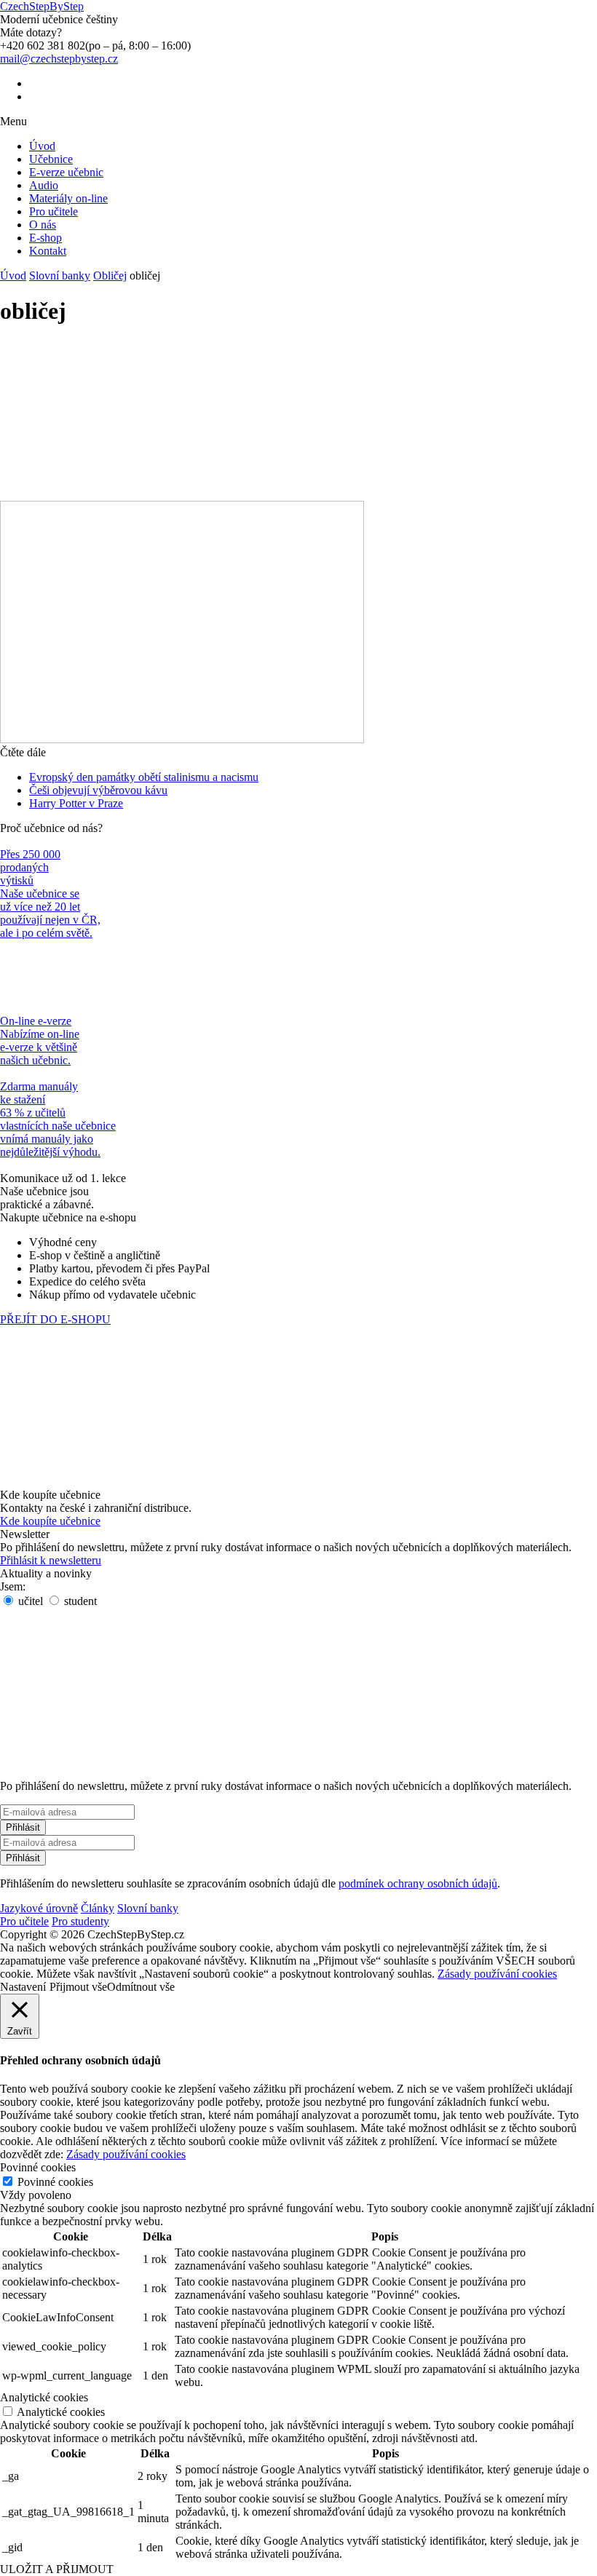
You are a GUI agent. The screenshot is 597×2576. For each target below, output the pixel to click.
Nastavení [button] (23, 1987)
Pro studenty (80, 1921)
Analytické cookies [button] (44, 2397)
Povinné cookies (55, 2182)
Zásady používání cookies (497, 1974)
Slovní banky (60, 276)
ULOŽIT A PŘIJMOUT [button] (57, 2569)
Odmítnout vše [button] (141, 1987)
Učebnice (51, 159)
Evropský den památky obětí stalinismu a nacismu (144, 777)
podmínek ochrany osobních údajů (418, 1883)
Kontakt (48, 251)
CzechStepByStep (42, 6)
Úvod (42, 146)
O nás (43, 225)
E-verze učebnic (66, 172)
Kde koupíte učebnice (50, 1521)
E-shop (46, 238)
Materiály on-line (68, 198)
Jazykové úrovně (39, 1908)
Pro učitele (54, 211)
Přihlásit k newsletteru (51, 1560)
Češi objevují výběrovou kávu (98, 790)
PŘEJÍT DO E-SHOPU (55, 1319)
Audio (44, 185)
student (79, 1601)
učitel (29, 1601)
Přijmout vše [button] (78, 1987)
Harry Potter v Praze (76, 803)
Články (98, 1908)
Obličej (110, 276)
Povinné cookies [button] (38, 2167)
